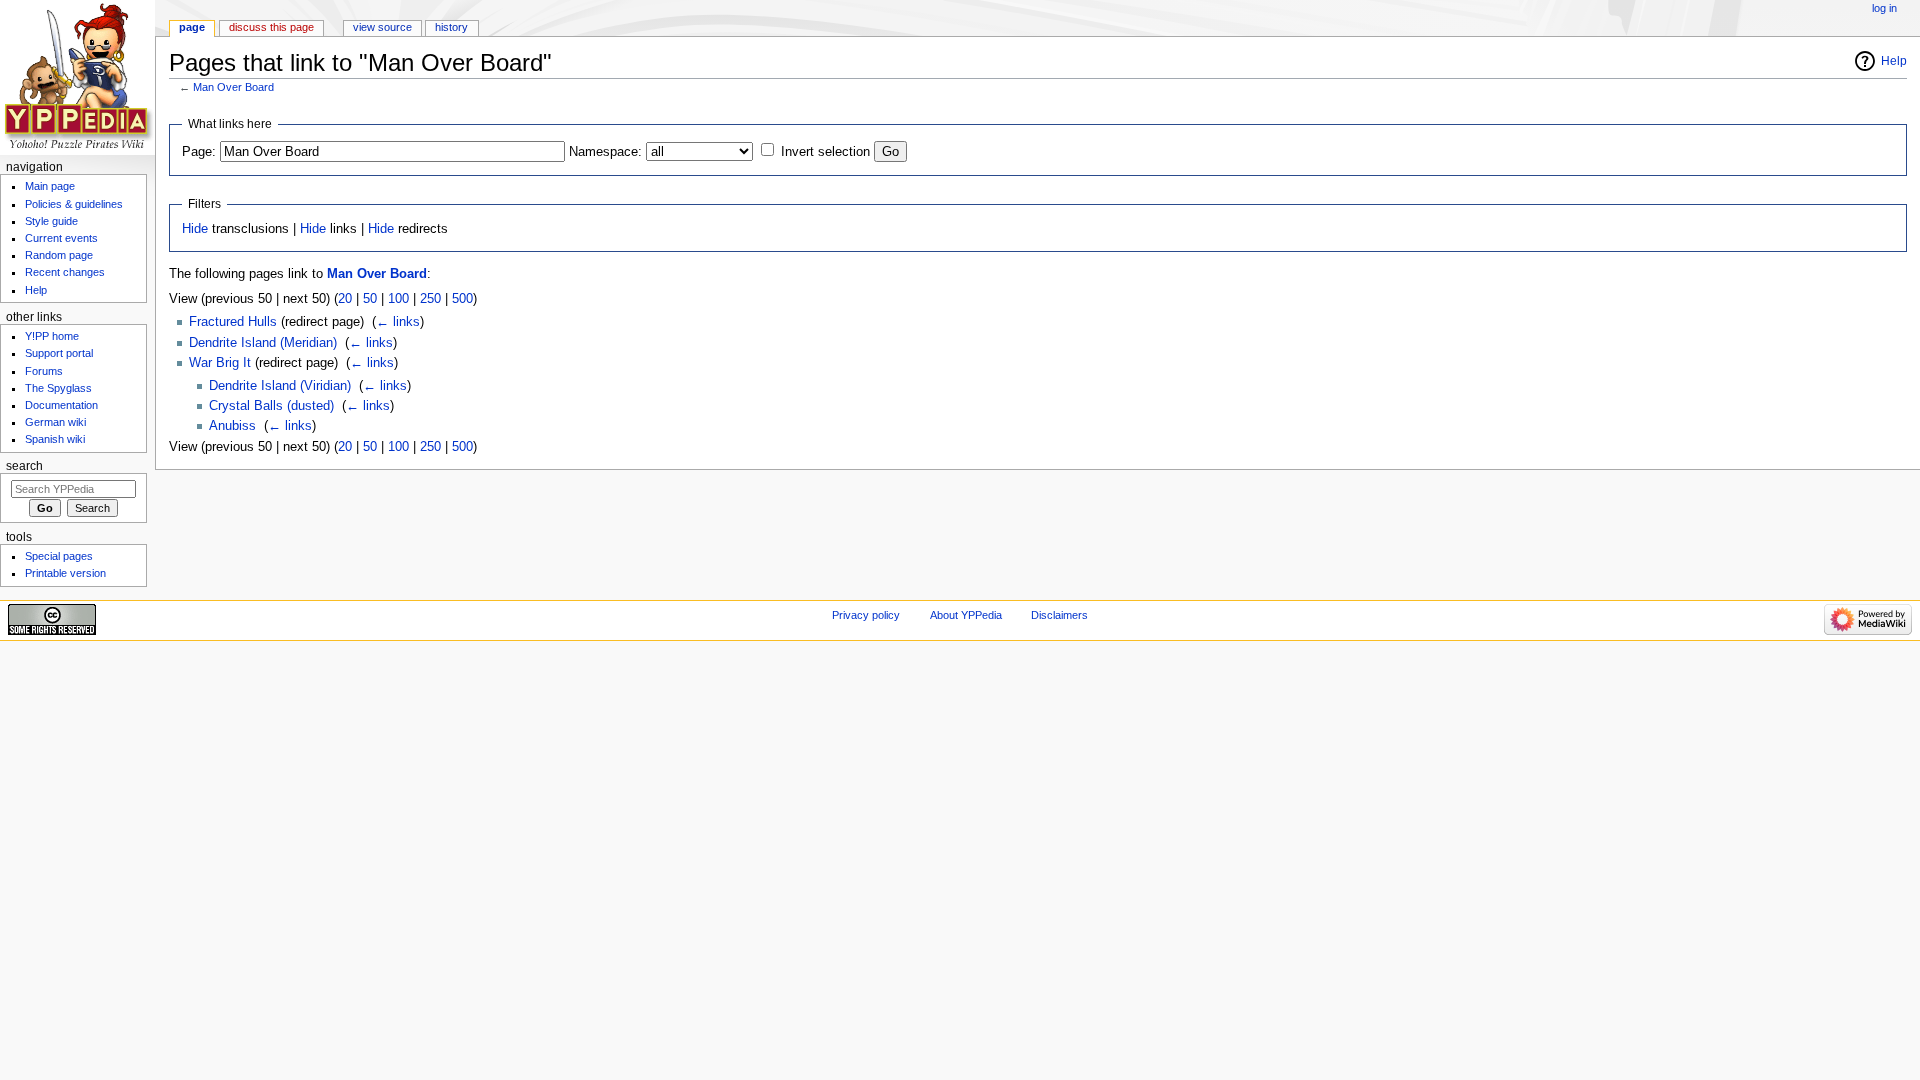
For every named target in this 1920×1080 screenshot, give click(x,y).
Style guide (51, 221)
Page (192, 27)
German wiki (55, 422)
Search (24, 466)
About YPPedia (966, 615)
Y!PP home (52, 336)
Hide (195, 229)
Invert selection (825, 152)
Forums (44, 371)
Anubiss (232, 426)
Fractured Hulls (233, 322)
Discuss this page (271, 27)
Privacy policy (866, 615)
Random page (59, 255)
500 (462, 299)
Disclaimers (1059, 615)
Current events (61, 238)
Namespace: (605, 152)
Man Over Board (233, 87)
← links (398, 322)
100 (398, 299)
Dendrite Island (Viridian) (280, 386)
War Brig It (220, 363)
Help (1894, 61)
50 (370, 299)
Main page (50, 186)
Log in (1884, 8)
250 (430, 299)
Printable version (65, 573)
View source (382, 27)
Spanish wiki (55, 439)
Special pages (59, 556)
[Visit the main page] (77, 77)
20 (345, 299)
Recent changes (65, 272)
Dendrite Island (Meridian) (263, 343)
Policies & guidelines (74, 204)
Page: (199, 152)
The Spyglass (58, 388)
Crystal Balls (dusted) (271, 406)
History (451, 27)
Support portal (59, 353)
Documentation (61, 405)
